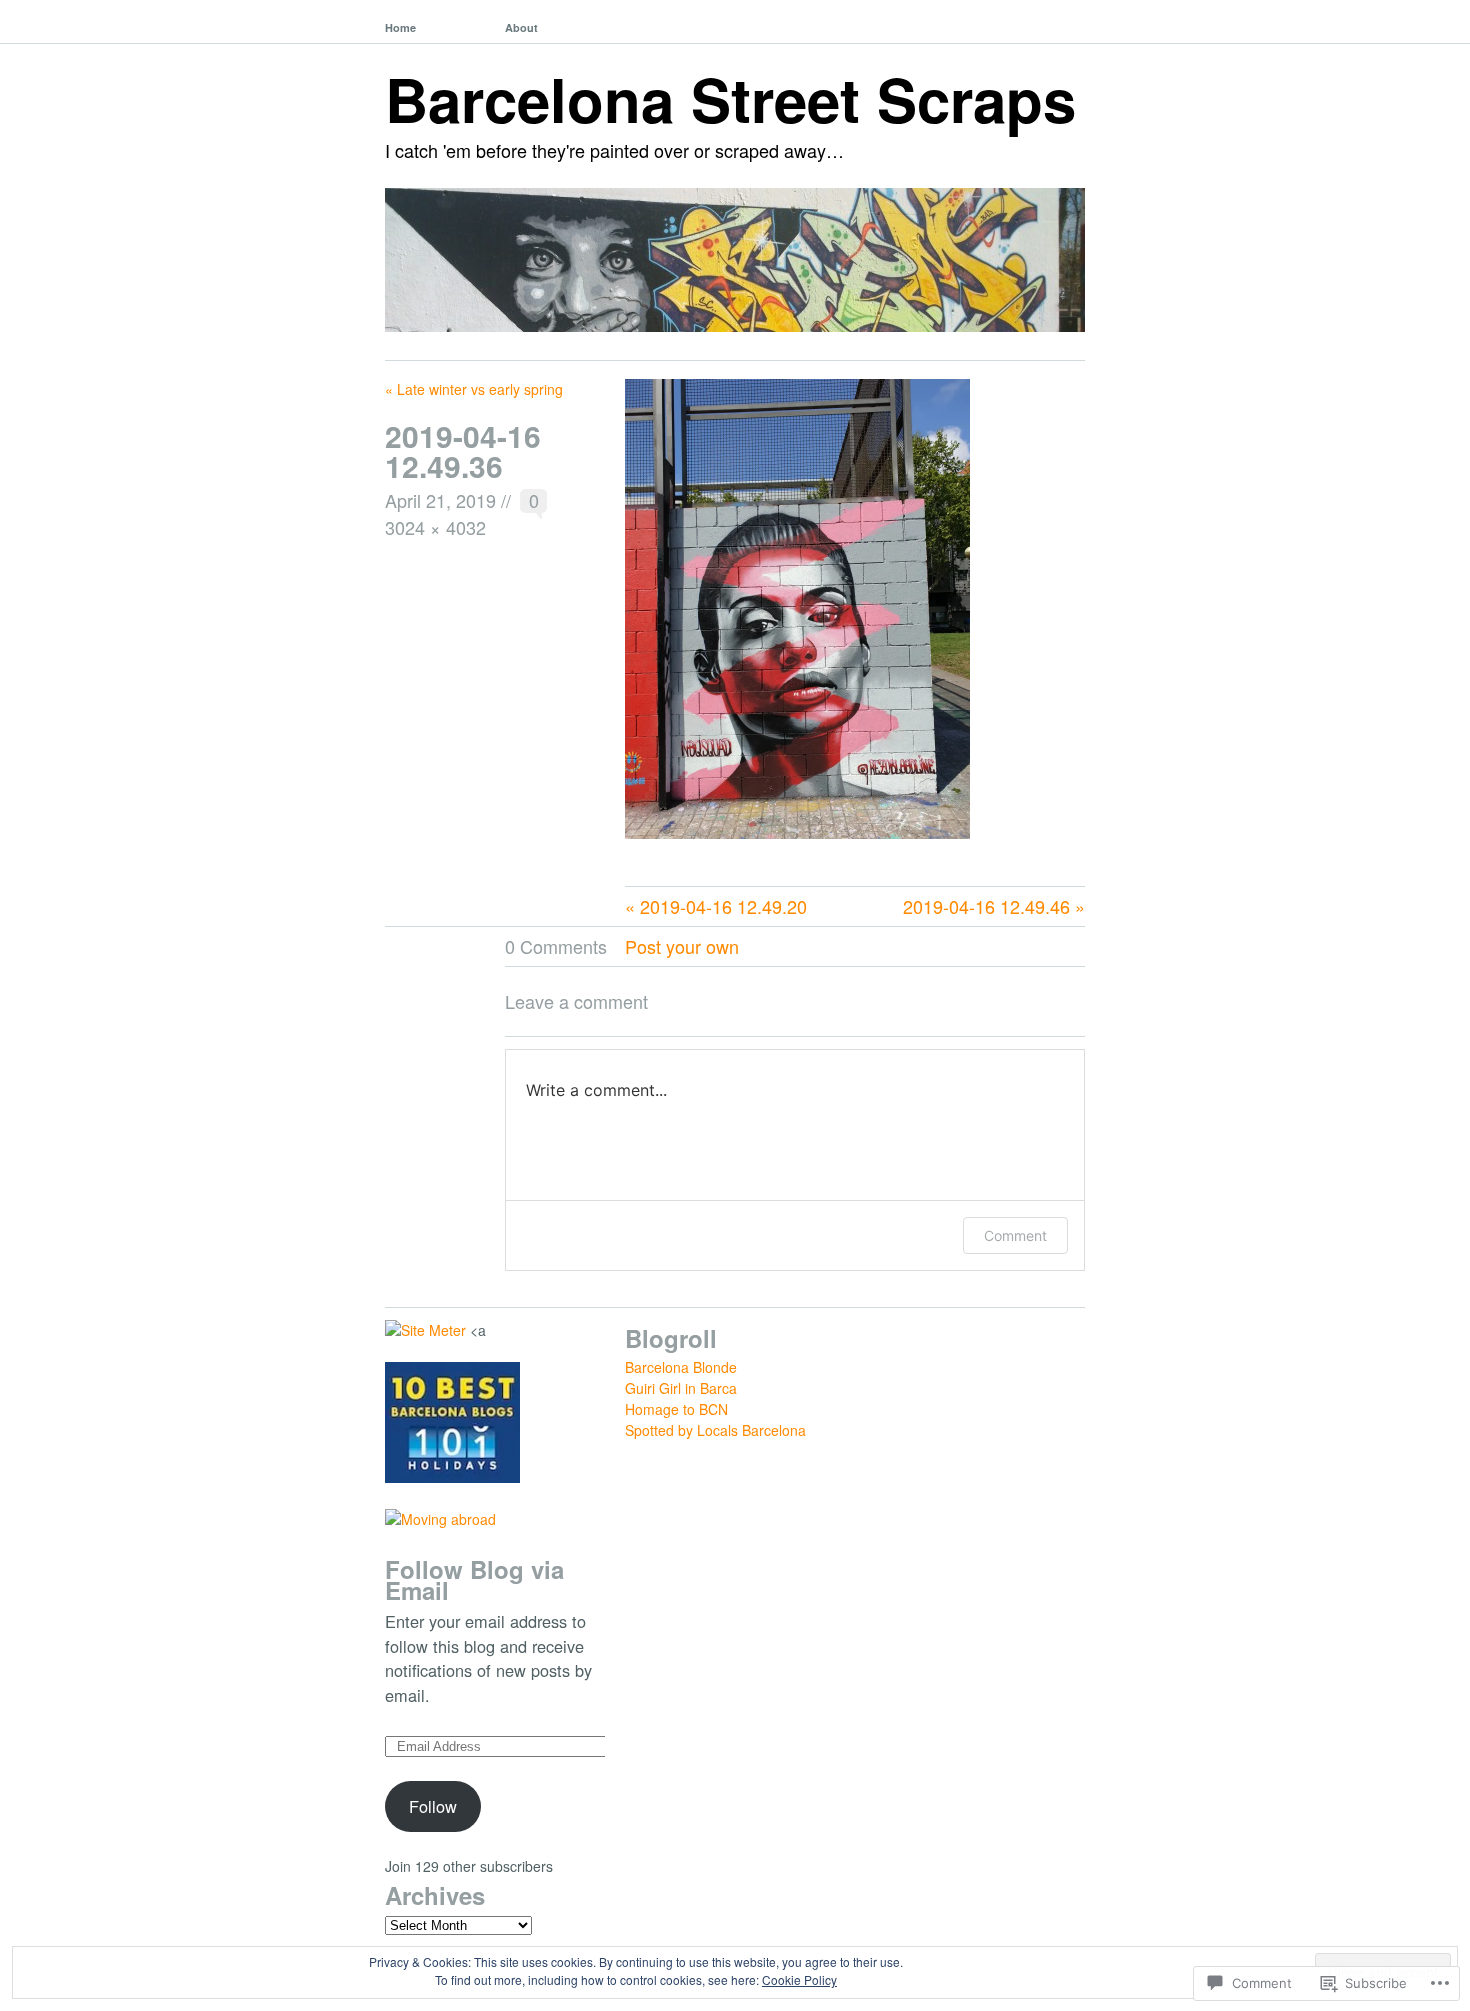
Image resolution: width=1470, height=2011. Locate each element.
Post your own (682, 946)
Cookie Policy (799, 1979)
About (521, 27)
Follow (433, 1806)
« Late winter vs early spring (474, 389)
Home (400, 27)
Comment (1015, 1235)
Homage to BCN (676, 1409)
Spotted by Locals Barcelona (715, 1430)
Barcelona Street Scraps (730, 98)
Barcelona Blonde (681, 1367)
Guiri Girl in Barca (681, 1388)
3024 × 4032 (435, 527)
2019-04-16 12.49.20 (723, 906)
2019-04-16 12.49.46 (986, 906)
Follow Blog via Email (474, 1579)
